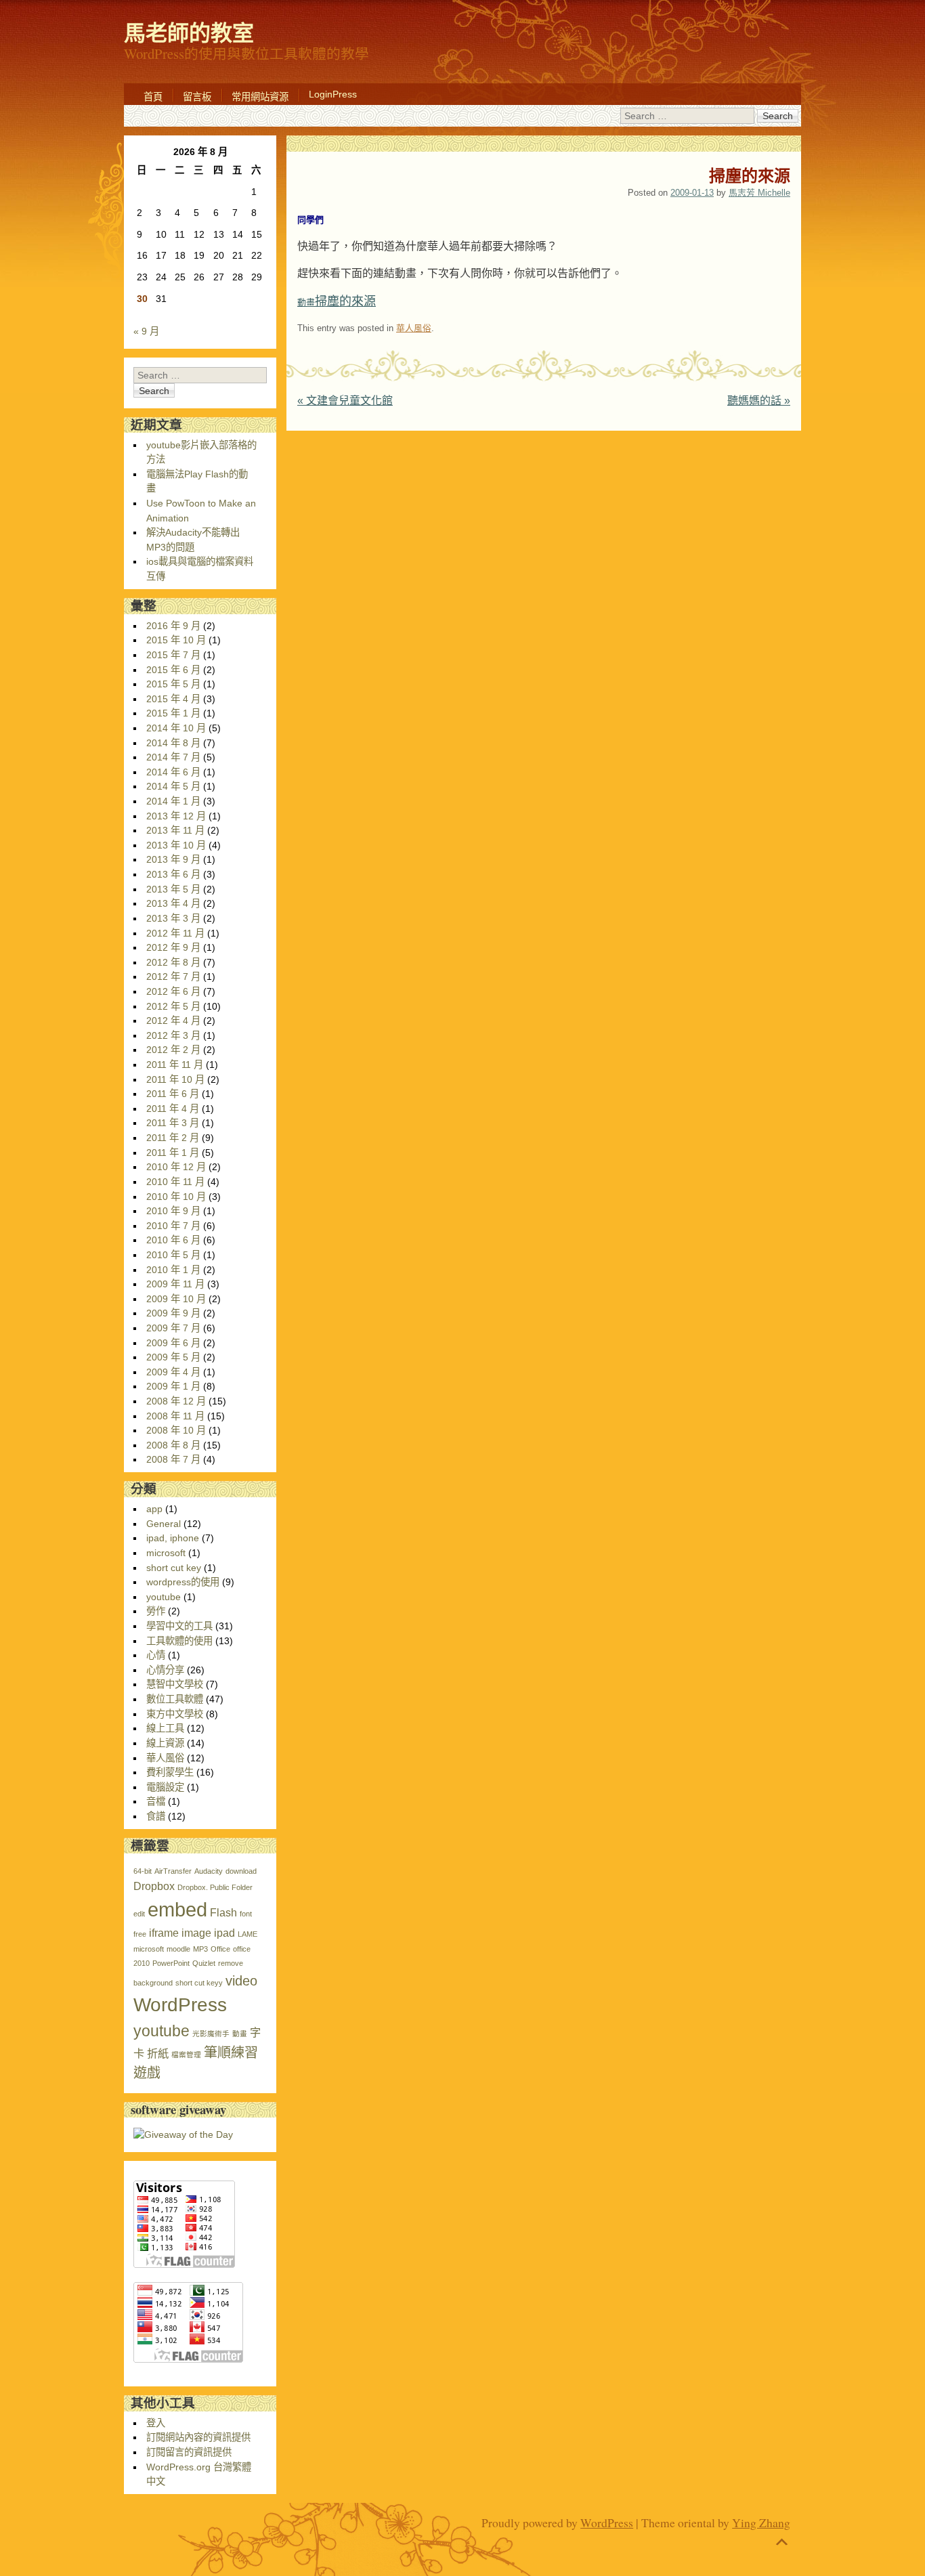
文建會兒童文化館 (345, 401)
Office (220, 1949)
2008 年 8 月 (173, 1445)
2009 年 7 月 (173, 1328)
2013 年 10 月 (176, 845)
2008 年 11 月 (175, 1416)
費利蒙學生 (170, 1772)
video (241, 1981)
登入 (156, 2423)
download (241, 1871)
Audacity (209, 1871)
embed (177, 1909)
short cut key (174, 1568)
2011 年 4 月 (173, 1109)
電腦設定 (165, 1787)
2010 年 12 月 (176, 1167)
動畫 (240, 2034)
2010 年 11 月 (175, 1182)
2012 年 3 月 (173, 1035)
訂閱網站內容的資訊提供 (198, 2437)
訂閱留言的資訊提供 (189, 2452)
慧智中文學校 (175, 1684)
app (154, 1509)
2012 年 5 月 (173, 1006)
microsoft (166, 1553)
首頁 (153, 97)
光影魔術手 (211, 2034)
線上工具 (165, 1728)
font (246, 1914)
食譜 (156, 1816)
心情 (156, 1655)
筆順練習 (231, 2053)
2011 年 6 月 (173, 1094)
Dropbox (154, 1886)
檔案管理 (186, 2055)
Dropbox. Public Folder (215, 1887)
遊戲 (147, 2073)
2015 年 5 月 (173, 684)
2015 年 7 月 (173, 655)
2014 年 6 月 (173, 772)
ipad (224, 1933)
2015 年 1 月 (173, 713)
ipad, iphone (173, 1538)
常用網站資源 (260, 97)
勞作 (156, 1611)
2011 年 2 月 (173, 1138)
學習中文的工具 (179, 1626)
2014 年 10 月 (176, 728)
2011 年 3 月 (173, 1123)
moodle (178, 1949)
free (140, 1934)
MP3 (200, 1949)
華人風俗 (414, 328)
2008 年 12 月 (176, 1401)
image (196, 1933)
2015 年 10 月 (176, 640)
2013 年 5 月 (173, 889)
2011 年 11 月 (175, 1065)
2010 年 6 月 (173, 1240)
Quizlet (204, 1963)
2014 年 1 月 (173, 801)
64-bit (143, 1871)
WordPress (180, 2005)
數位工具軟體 (175, 1699)
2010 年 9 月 (173, 1211)
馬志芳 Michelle (759, 193)
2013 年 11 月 (175, 830)
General (164, 1524)
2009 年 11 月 (175, 1284)
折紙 (158, 2053)
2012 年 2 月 (173, 1050)
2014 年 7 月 (173, 757)
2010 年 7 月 (173, 1226)
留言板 (197, 97)
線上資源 (165, 1743)
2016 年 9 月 (173, 626)
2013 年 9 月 (173, 859)
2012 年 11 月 (175, 933)
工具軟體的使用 (179, 1641)
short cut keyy (199, 1983)
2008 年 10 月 (176, 1430)
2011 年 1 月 (173, 1153)
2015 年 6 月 (173, 670)
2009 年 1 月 (173, 1386)
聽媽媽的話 (759, 401)
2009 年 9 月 (173, 1313)
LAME (248, 1934)
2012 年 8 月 (173, 962)
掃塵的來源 (337, 301)
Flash (223, 1912)
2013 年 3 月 (173, 918)
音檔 (156, 1801)
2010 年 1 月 (173, 1270)
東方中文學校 (175, 1714)
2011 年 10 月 (175, 1079)
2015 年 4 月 (173, 699)
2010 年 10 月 (176, 1197)
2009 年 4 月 (173, 1372)
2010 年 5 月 (173, 1255)
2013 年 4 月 (173, 903)
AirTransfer (173, 1871)
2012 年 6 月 (173, 991)
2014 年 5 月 (173, 786)
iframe (164, 1933)
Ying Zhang (761, 2523)
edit (139, 1914)
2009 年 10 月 (176, 1299)
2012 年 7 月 (173, 976)
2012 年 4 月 (173, 1021)
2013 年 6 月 (173, 874)
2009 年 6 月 (173, 1343)
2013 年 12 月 (176, 816)
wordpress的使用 (183, 1582)
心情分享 (165, 1670)
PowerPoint (171, 1963)
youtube (164, 1597)
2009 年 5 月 (173, 1357)
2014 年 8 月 (173, 743)
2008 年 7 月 (173, 1459)
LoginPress (333, 94)
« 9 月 (146, 331)
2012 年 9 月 (173, 947)
